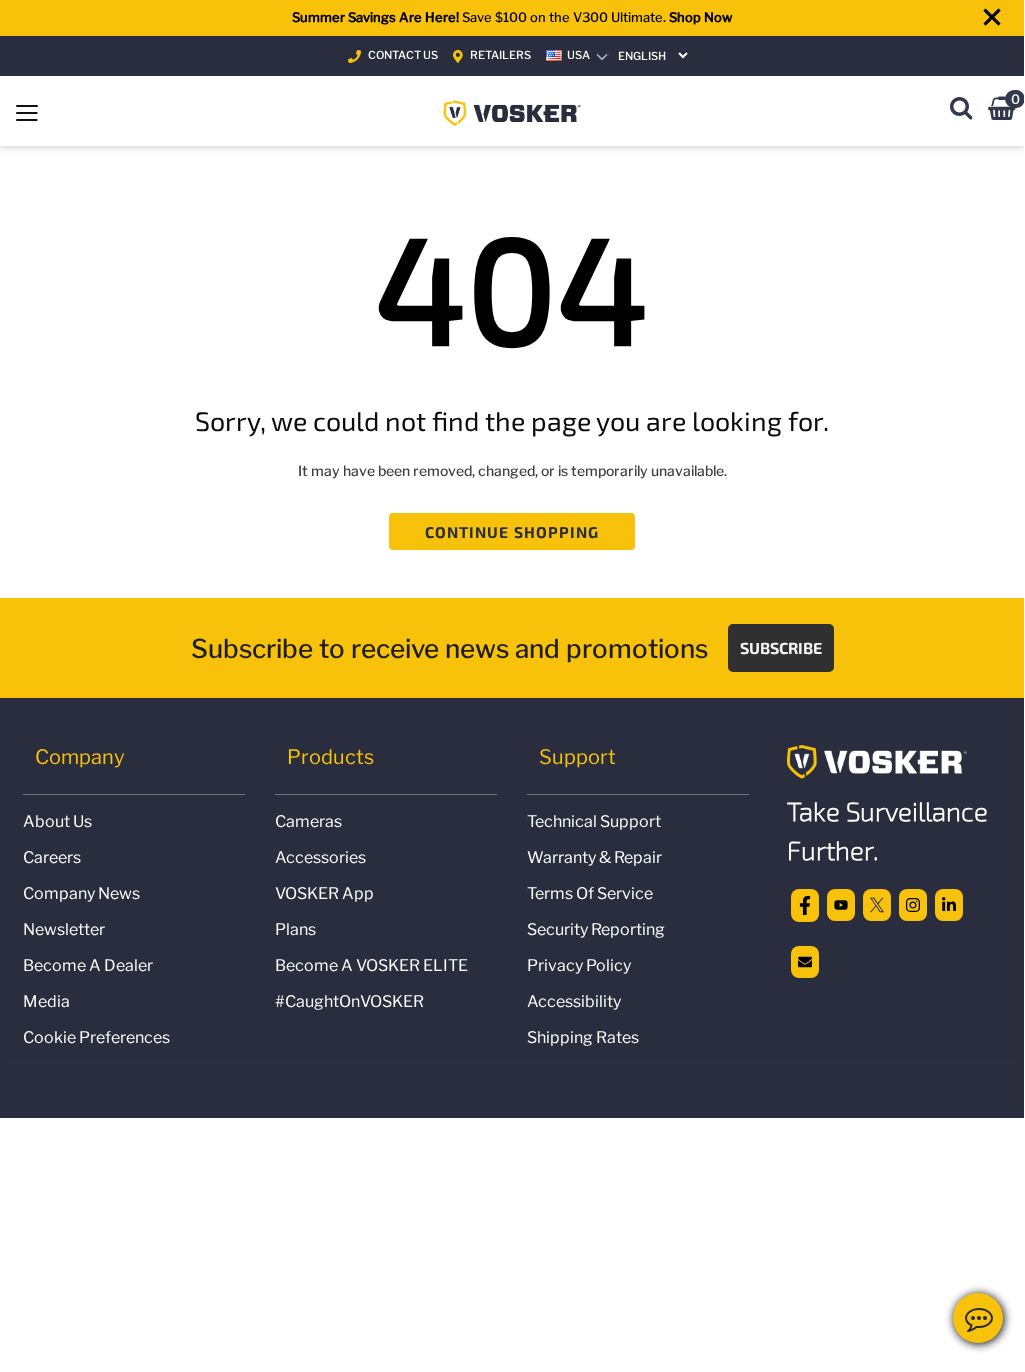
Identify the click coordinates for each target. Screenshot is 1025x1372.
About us (57, 821)
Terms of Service (590, 893)
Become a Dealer (88, 965)
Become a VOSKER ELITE (371, 965)
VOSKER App (324, 893)
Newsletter (64, 929)
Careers (52, 857)
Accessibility (574, 1001)
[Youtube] (841, 904)
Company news (81, 893)
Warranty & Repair (594, 857)
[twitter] (877, 904)
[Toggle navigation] (27, 111)
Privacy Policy (579, 965)
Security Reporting (596, 929)
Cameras (308, 821)
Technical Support (594, 821)
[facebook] (805, 904)
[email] (805, 960)
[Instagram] (913, 904)
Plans (295, 929)
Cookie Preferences (96, 1037)
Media (46, 1001)
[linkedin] (949, 904)
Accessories (320, 857)
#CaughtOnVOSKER (349, 1001)
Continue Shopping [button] (512, 531)
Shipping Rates (583, 1037)
